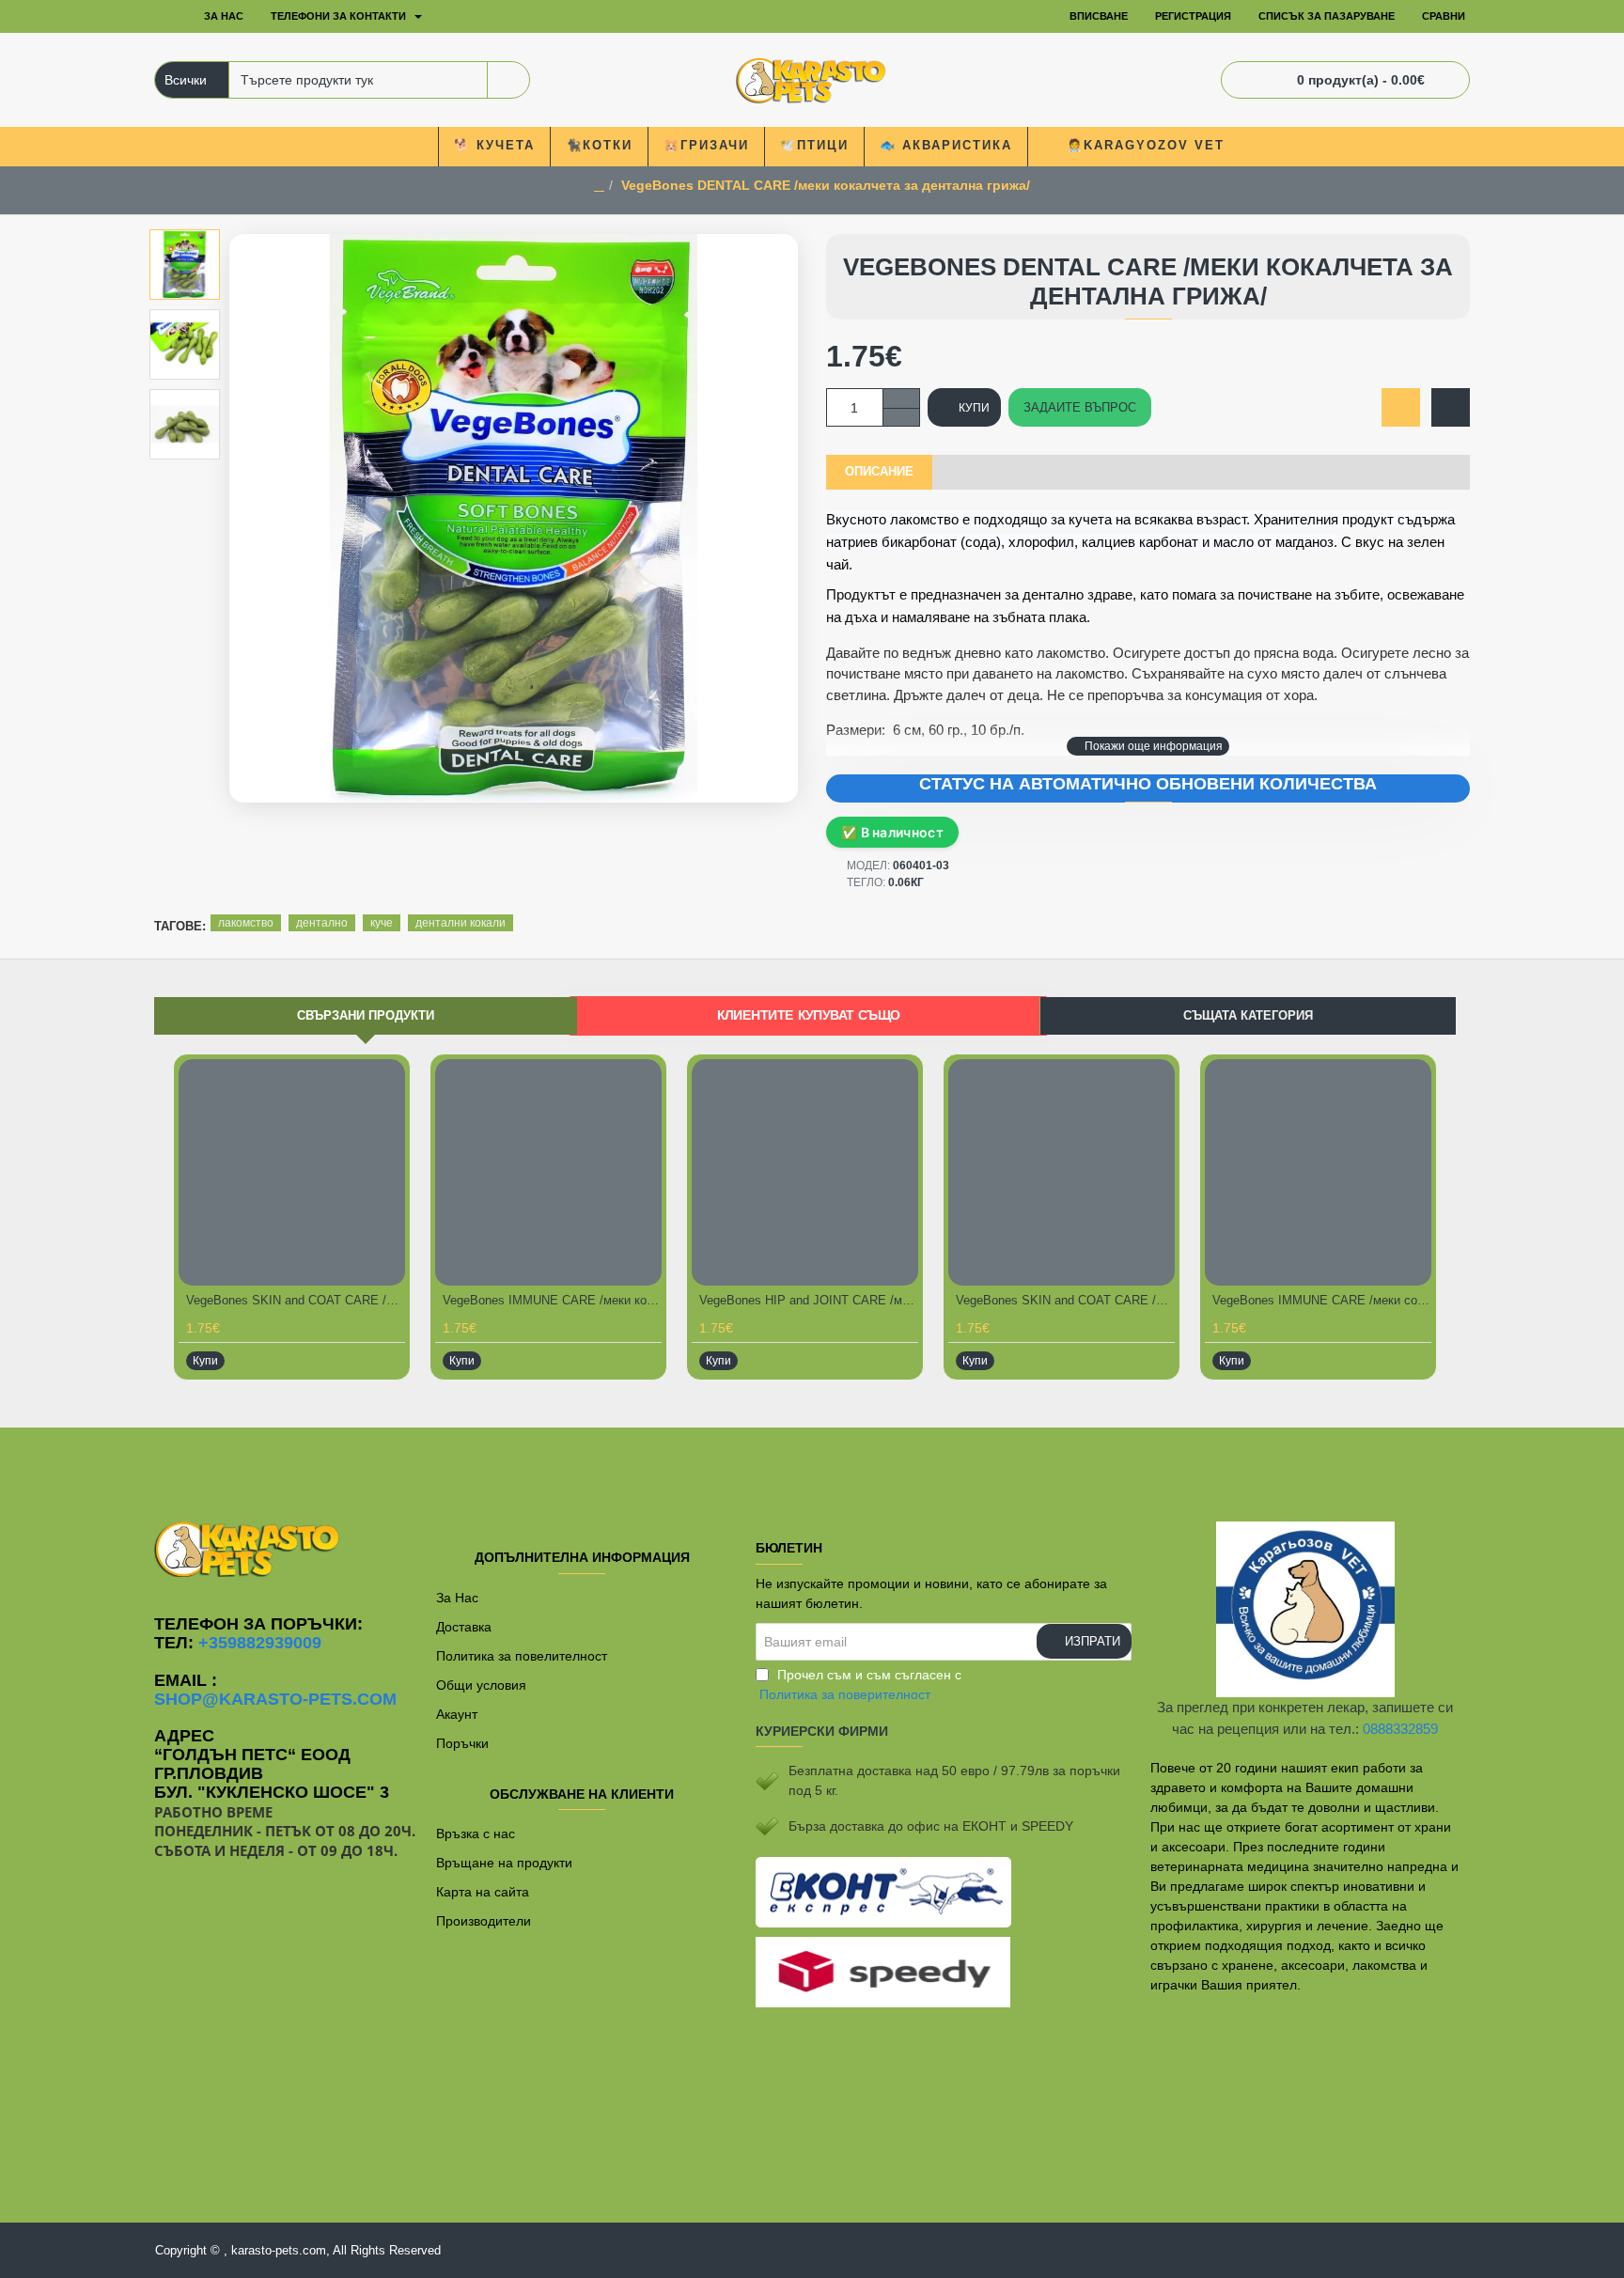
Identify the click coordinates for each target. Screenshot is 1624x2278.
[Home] (168, 17)
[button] (1148, 746)
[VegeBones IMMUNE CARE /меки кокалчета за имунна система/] (548, 1172)
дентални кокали (461, 923)
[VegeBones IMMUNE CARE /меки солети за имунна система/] (1318, 1172)
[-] (901, 417)
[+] (901, 398)
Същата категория (1248, 1015)
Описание (879, 471)
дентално (322, 923)
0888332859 (1400, 1729)
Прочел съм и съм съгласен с (860, 1685)
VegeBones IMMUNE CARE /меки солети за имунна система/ (1322, 1300)
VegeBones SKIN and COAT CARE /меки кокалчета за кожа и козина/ (296, 1300)
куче (382, 923)
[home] (599, 186)
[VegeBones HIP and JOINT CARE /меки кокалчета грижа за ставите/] (805, 1172)
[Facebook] (812, 1465)
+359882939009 (260, 1643)
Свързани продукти (366, 1015)
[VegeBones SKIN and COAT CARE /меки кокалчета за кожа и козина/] (292, 1172)
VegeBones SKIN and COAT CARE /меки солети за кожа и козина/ (1065, 1300)
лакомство (246, 923)
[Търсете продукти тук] (508, 80)
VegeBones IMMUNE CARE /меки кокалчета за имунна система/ (552, 1300)
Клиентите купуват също (809, 1014)
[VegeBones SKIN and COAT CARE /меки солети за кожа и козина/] (1062, 1172)
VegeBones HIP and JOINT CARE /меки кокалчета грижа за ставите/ (809, 1300)
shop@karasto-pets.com (275, 1700)
